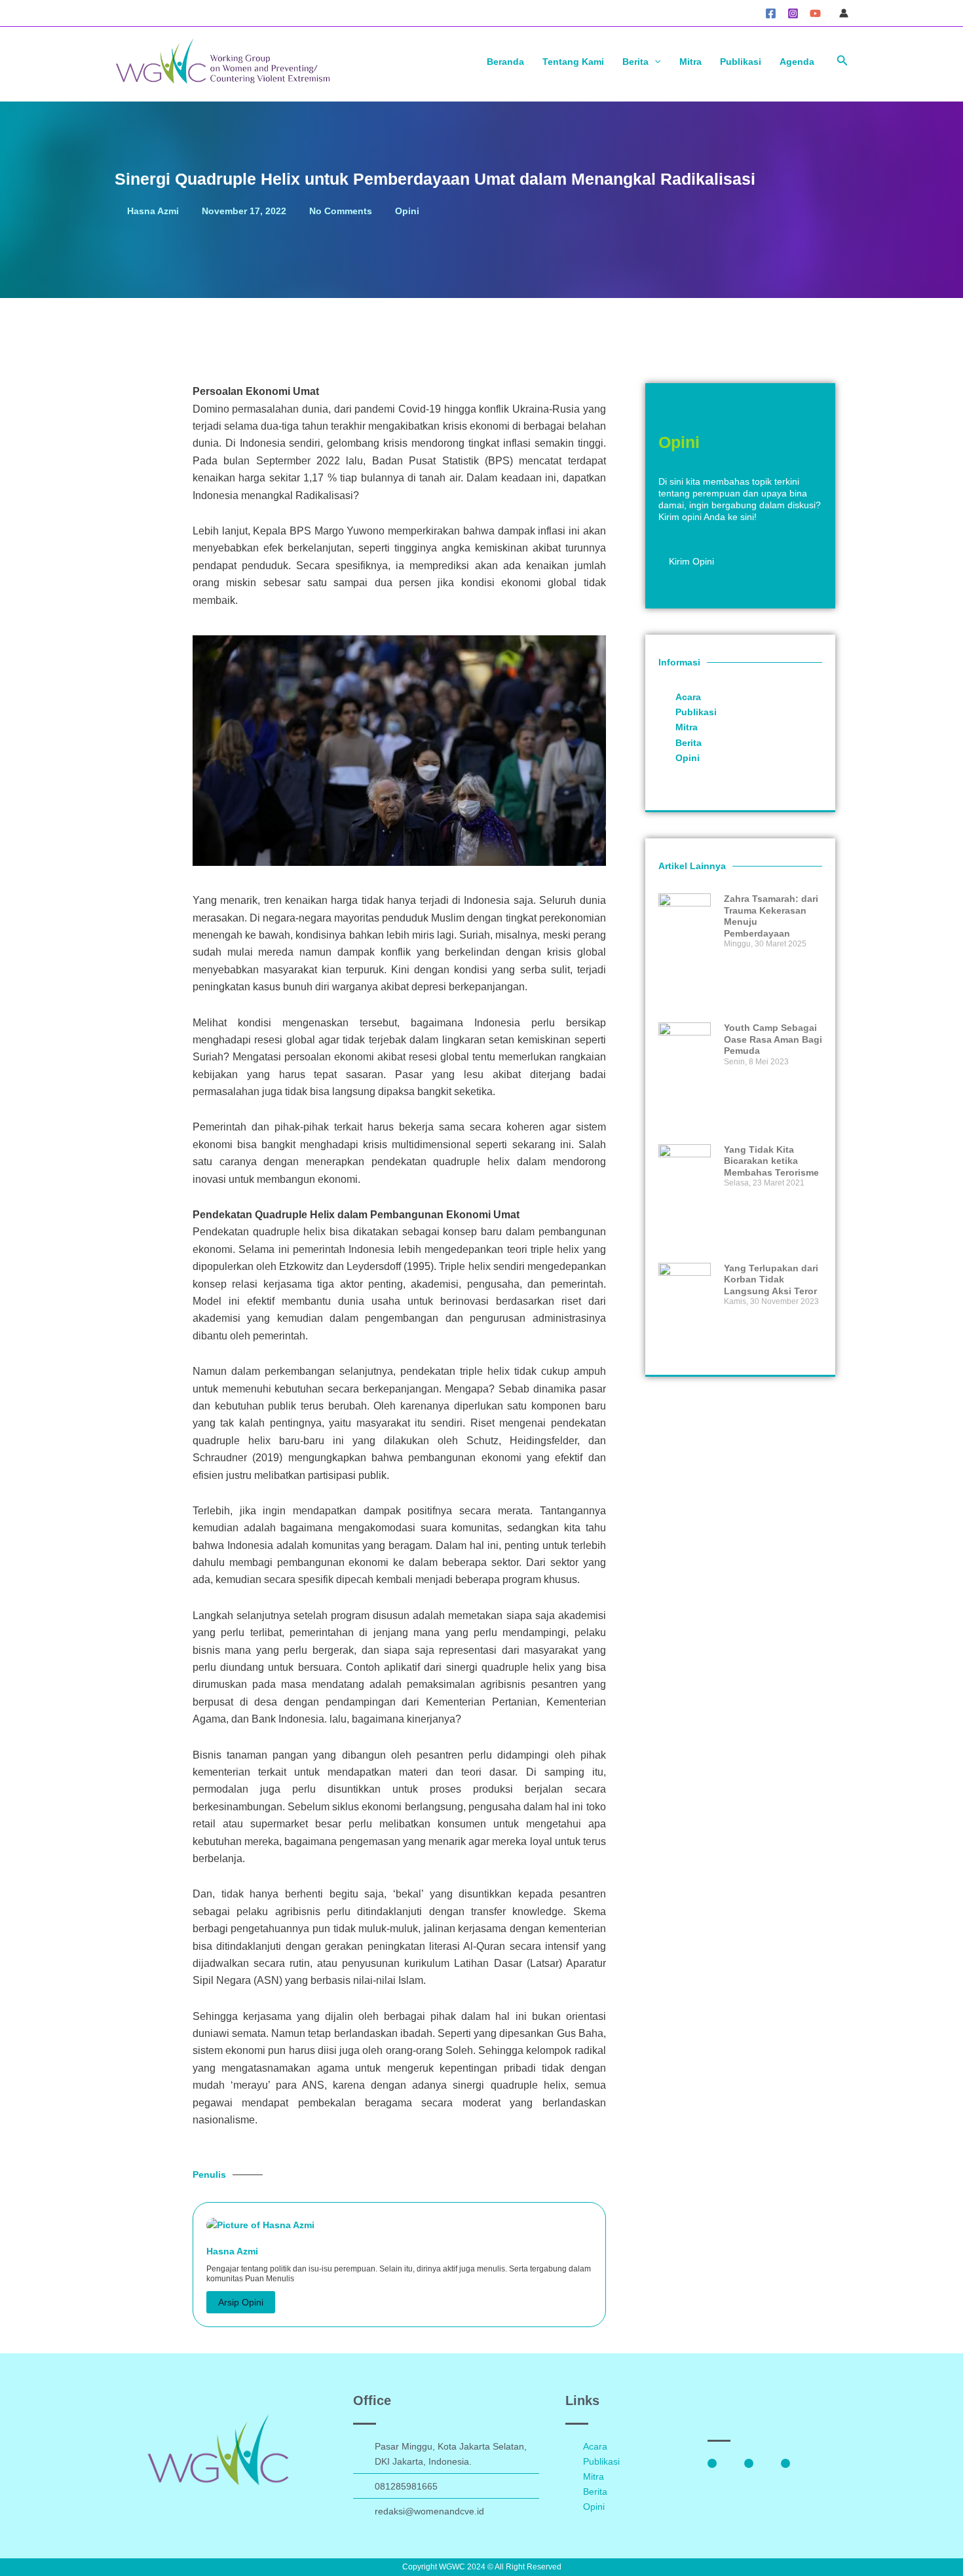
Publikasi (741, 62)
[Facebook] (771, 13)
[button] (842, 61)
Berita (635, 62)
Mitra (690, 62)
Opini (407, 211)
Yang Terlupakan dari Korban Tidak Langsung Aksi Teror (771, 1279)
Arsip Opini (241, 2302)
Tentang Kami (573, 62)
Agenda (797, 62)
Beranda (505, 62)
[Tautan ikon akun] (844, 13)
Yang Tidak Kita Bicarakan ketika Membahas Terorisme (771, 1161)
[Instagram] (793, 13)
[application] (654, 62)
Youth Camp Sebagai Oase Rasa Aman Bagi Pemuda (773, 1039)
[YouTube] (815, 13)
